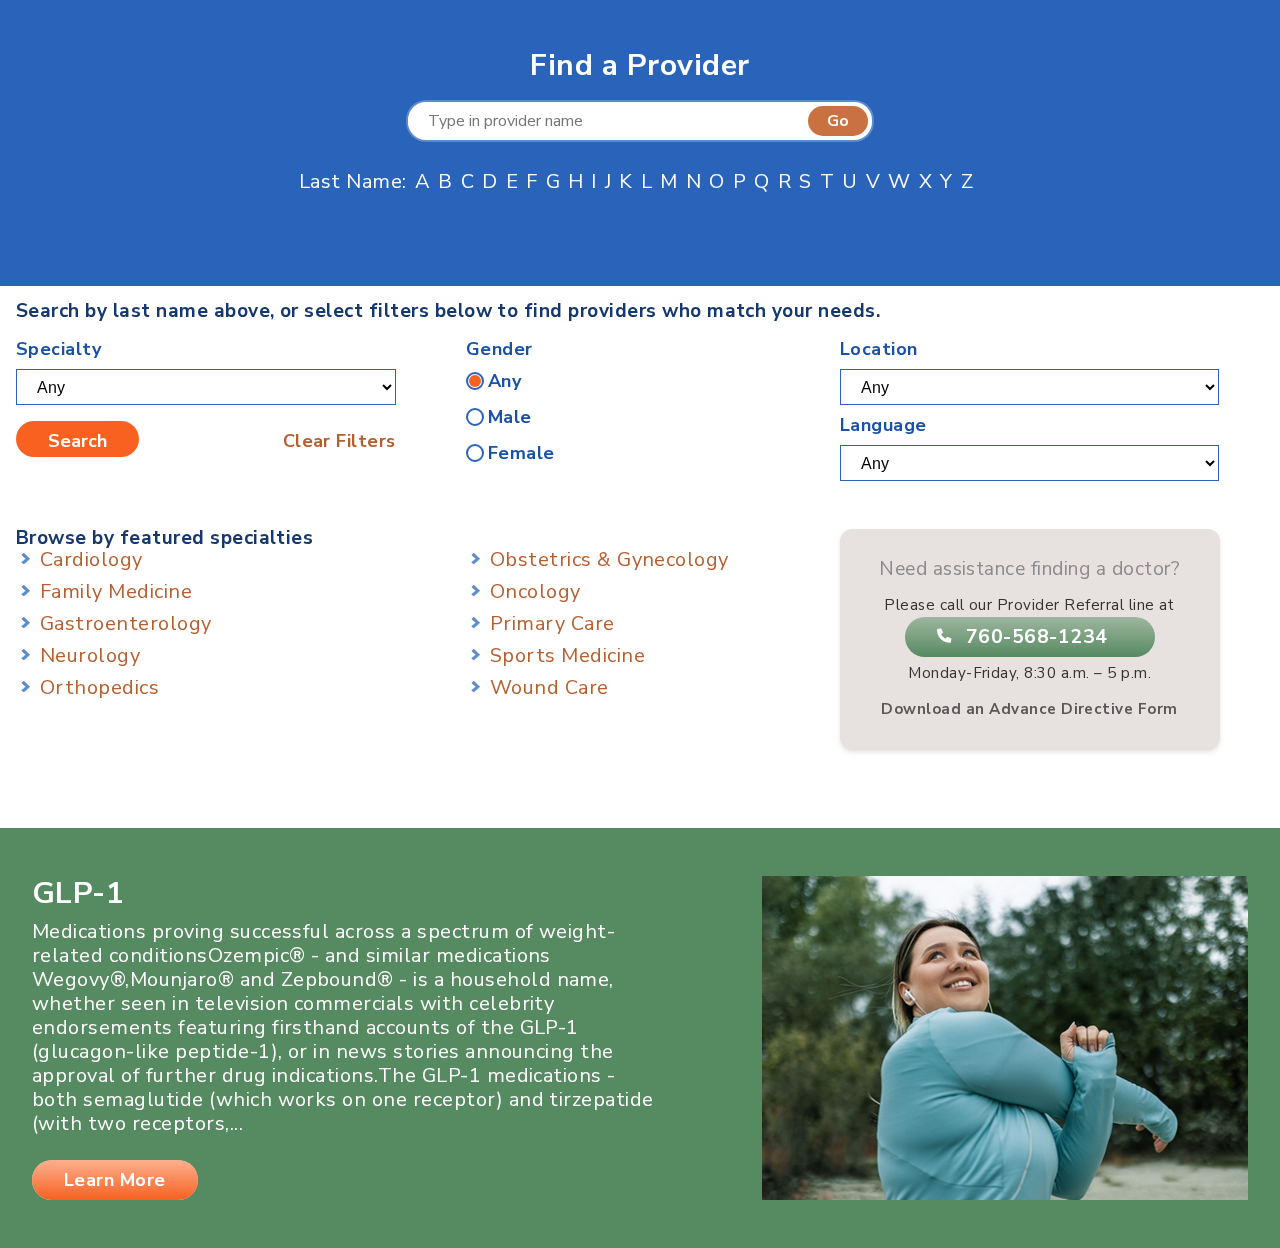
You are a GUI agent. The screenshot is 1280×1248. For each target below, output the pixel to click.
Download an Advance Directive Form (1029, 709)
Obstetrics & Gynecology (609, 559)
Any (504, 381)
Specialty (58, 349)
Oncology (535, 591)
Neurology (90, 655)
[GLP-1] (1005, 1193)
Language (883, 425)
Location (879, 349)
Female (521, 453)
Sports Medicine (567, 655)
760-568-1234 (1037, 637)
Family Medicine (116, 591)
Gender (499, 349)
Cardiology (91, 559)
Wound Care (549, 687)
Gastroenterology (126, 623)
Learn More (115, 1180)
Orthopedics (99, 687)
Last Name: (353, 181)
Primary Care (552, 623)
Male (510, 417)
